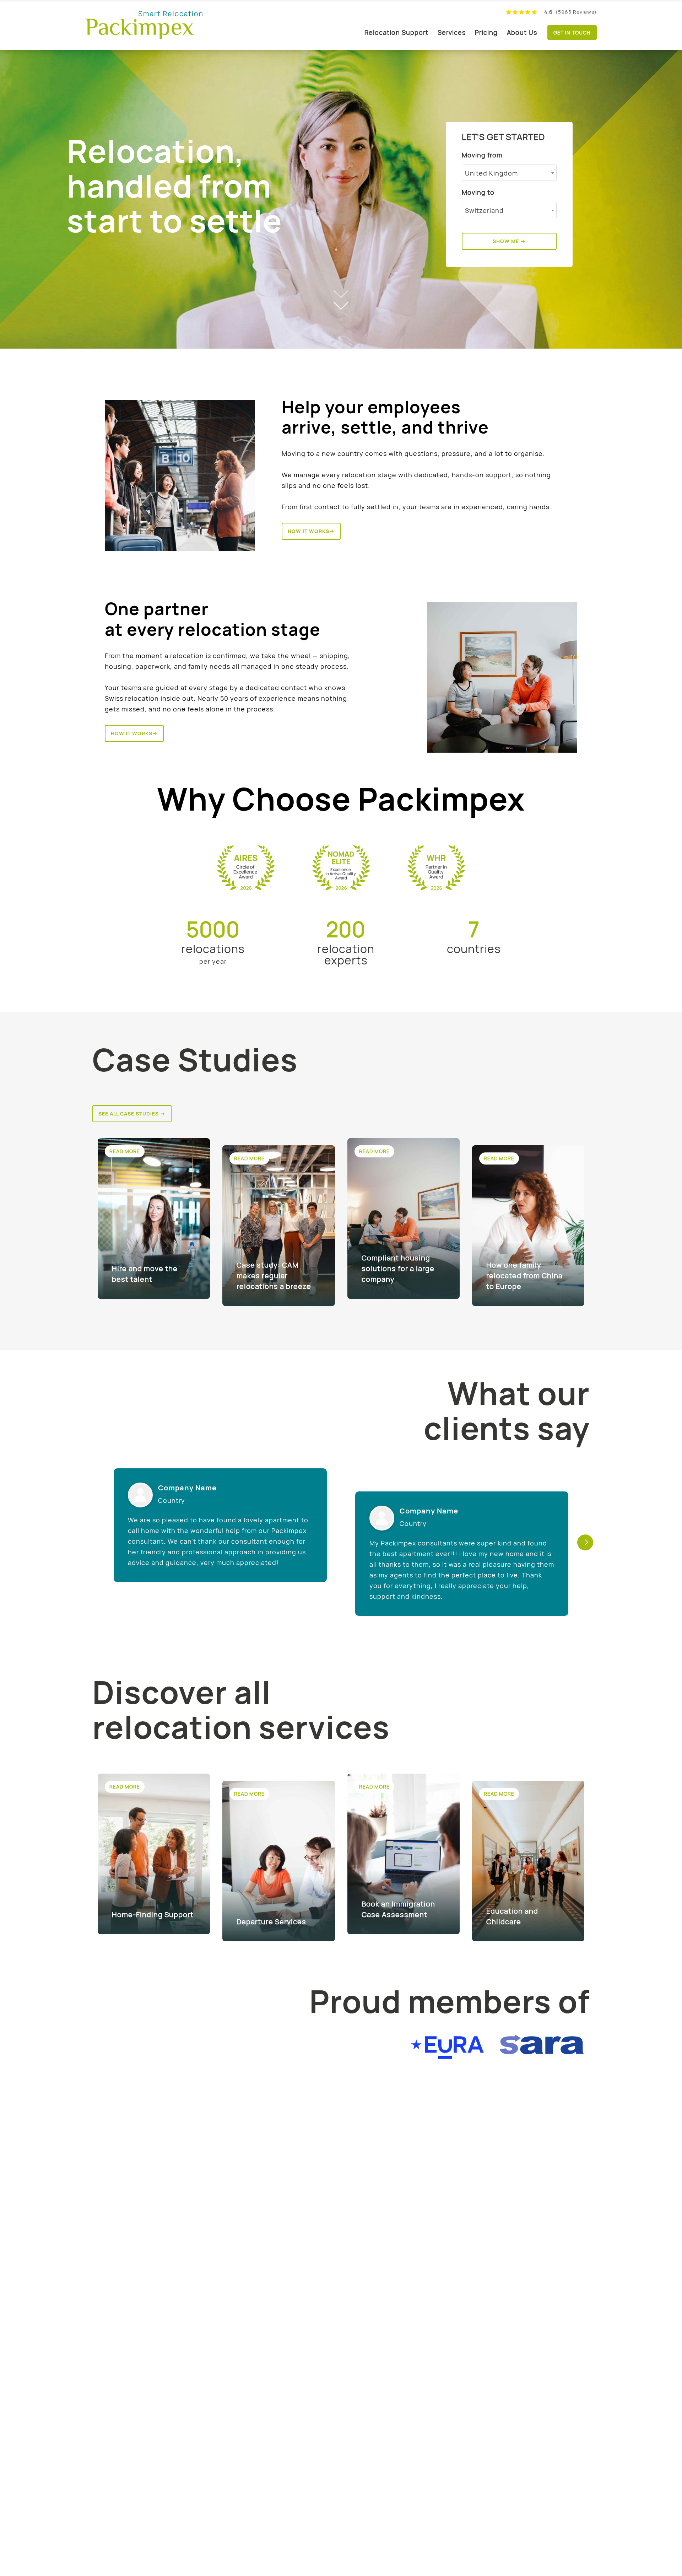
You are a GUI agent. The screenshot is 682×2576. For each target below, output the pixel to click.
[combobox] (509, 173)
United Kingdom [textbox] (491, 173)
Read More (125, 1151)
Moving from (482, 155)
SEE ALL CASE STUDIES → (132, 1114)
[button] (585, 1542)
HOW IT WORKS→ (311, 531)
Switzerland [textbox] (484, 210)
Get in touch (572, 33)
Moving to (478, 192)
